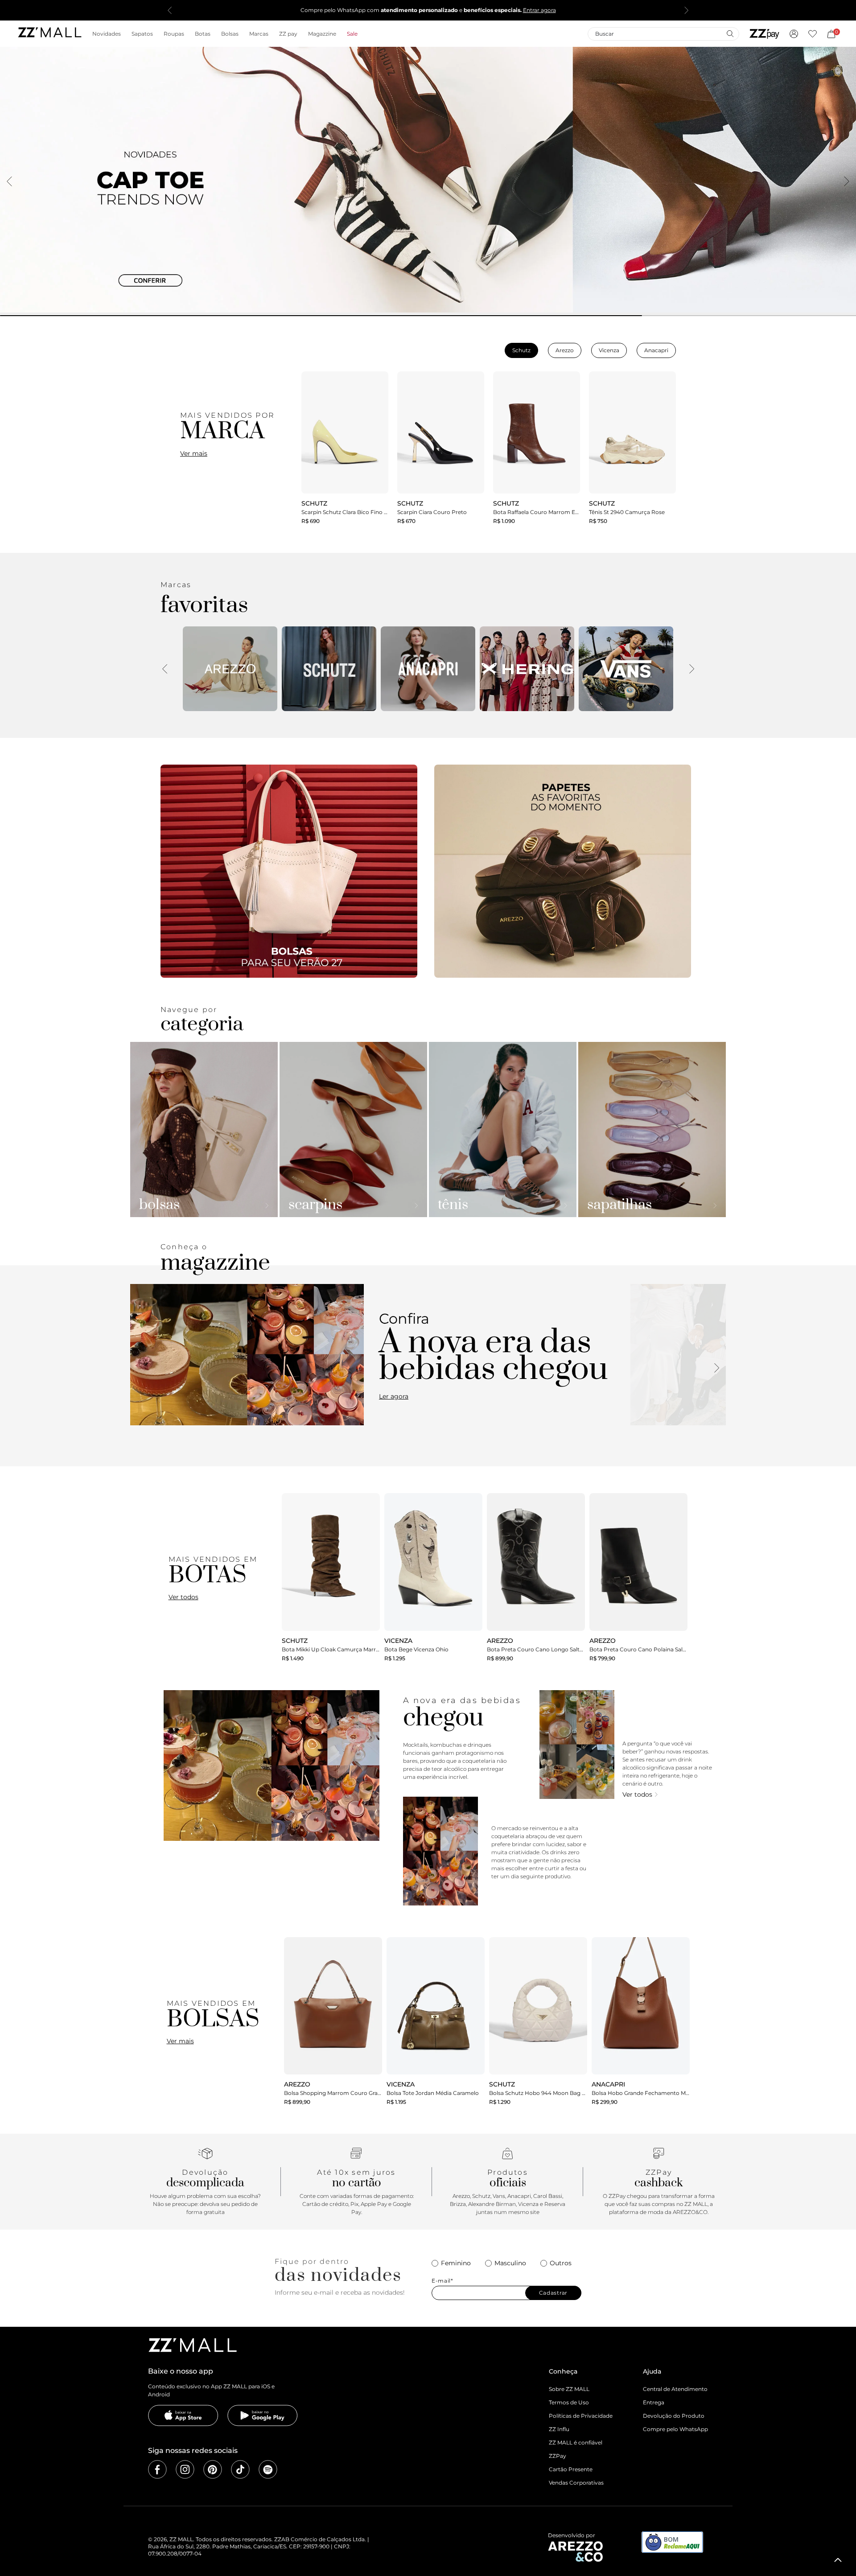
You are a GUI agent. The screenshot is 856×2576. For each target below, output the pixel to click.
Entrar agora (539, 10)
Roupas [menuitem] (174, 34)
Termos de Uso (569, 2402)
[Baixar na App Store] (183, 2416)
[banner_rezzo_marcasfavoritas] (230, 669)
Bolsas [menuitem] (230, 34)
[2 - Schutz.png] (329, 669)
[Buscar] (730, 33)
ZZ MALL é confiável (576, 2442)
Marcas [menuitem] (259, 34)
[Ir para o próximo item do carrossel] (686, 10)
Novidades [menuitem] (107, 34)
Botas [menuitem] (203, 34)
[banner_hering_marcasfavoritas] (527, 669)
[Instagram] (185, 2469)
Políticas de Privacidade (581, 2416)
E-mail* (442, 2281)
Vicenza (609, 350)
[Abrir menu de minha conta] (794, 34)
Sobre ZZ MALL (569, 2389)
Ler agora (394, 1396)
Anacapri (656, 350)
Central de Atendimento (675, 2389)
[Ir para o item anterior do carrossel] (170, 10)
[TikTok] (240, 2469)
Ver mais (194, 453)
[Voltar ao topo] (838, 2560)
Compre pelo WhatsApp (675, 2429)
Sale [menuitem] (352, 34)
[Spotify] (268, 2469)
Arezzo (565, 350)
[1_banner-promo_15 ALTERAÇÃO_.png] (289, 871)
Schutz (521, 350)
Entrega (654, 2402)
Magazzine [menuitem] (322, 34)
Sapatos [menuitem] (142, 34)
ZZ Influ (559, 2429)
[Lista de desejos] (813, 34)
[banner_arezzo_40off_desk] (428, 180)
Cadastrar (553, 2293)
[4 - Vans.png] (626, 669)
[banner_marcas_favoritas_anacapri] (428, 669)
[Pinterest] (213, 2469)
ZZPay (558, 2456)
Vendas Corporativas (576, 2483)
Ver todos (183, 1597)
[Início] (49, 34)
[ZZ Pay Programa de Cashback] (764, 34)
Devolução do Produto (674, 2416)
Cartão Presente (571, 2469)
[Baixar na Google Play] (263, 2416)
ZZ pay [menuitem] (288, 34)
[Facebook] (157, 2469)
